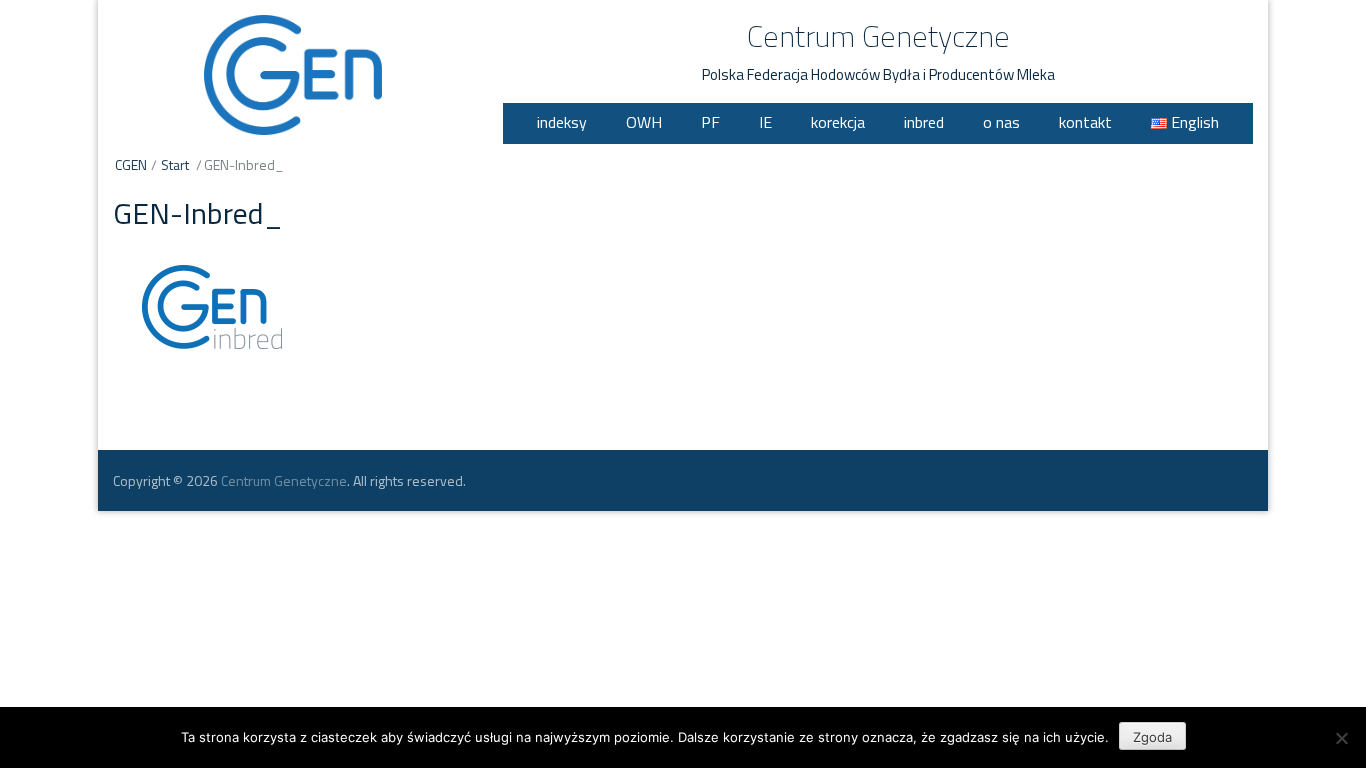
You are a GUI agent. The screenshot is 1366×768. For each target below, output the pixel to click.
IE (765, 122)
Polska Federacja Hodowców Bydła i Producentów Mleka (878, 74)
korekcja (838, 122)
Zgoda (1152, 737)
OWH (644, 122)
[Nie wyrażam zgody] (1341, 738)
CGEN (131, 164)
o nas (1001, 122)
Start (175, 164)
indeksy (562, 122)
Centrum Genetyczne (878, 36)
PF (710, 122)
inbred (924, 122)
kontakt (1085, 122)
